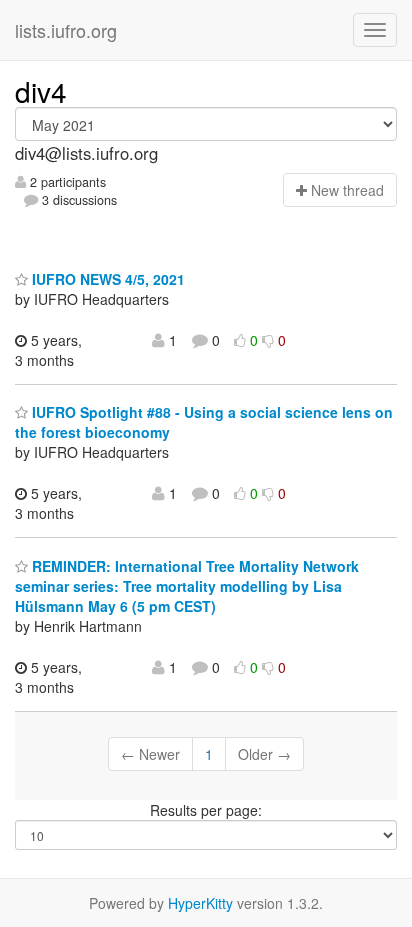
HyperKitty (200, 903)
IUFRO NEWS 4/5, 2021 (106, 279)
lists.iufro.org (66, 30)
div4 (41, 91)
